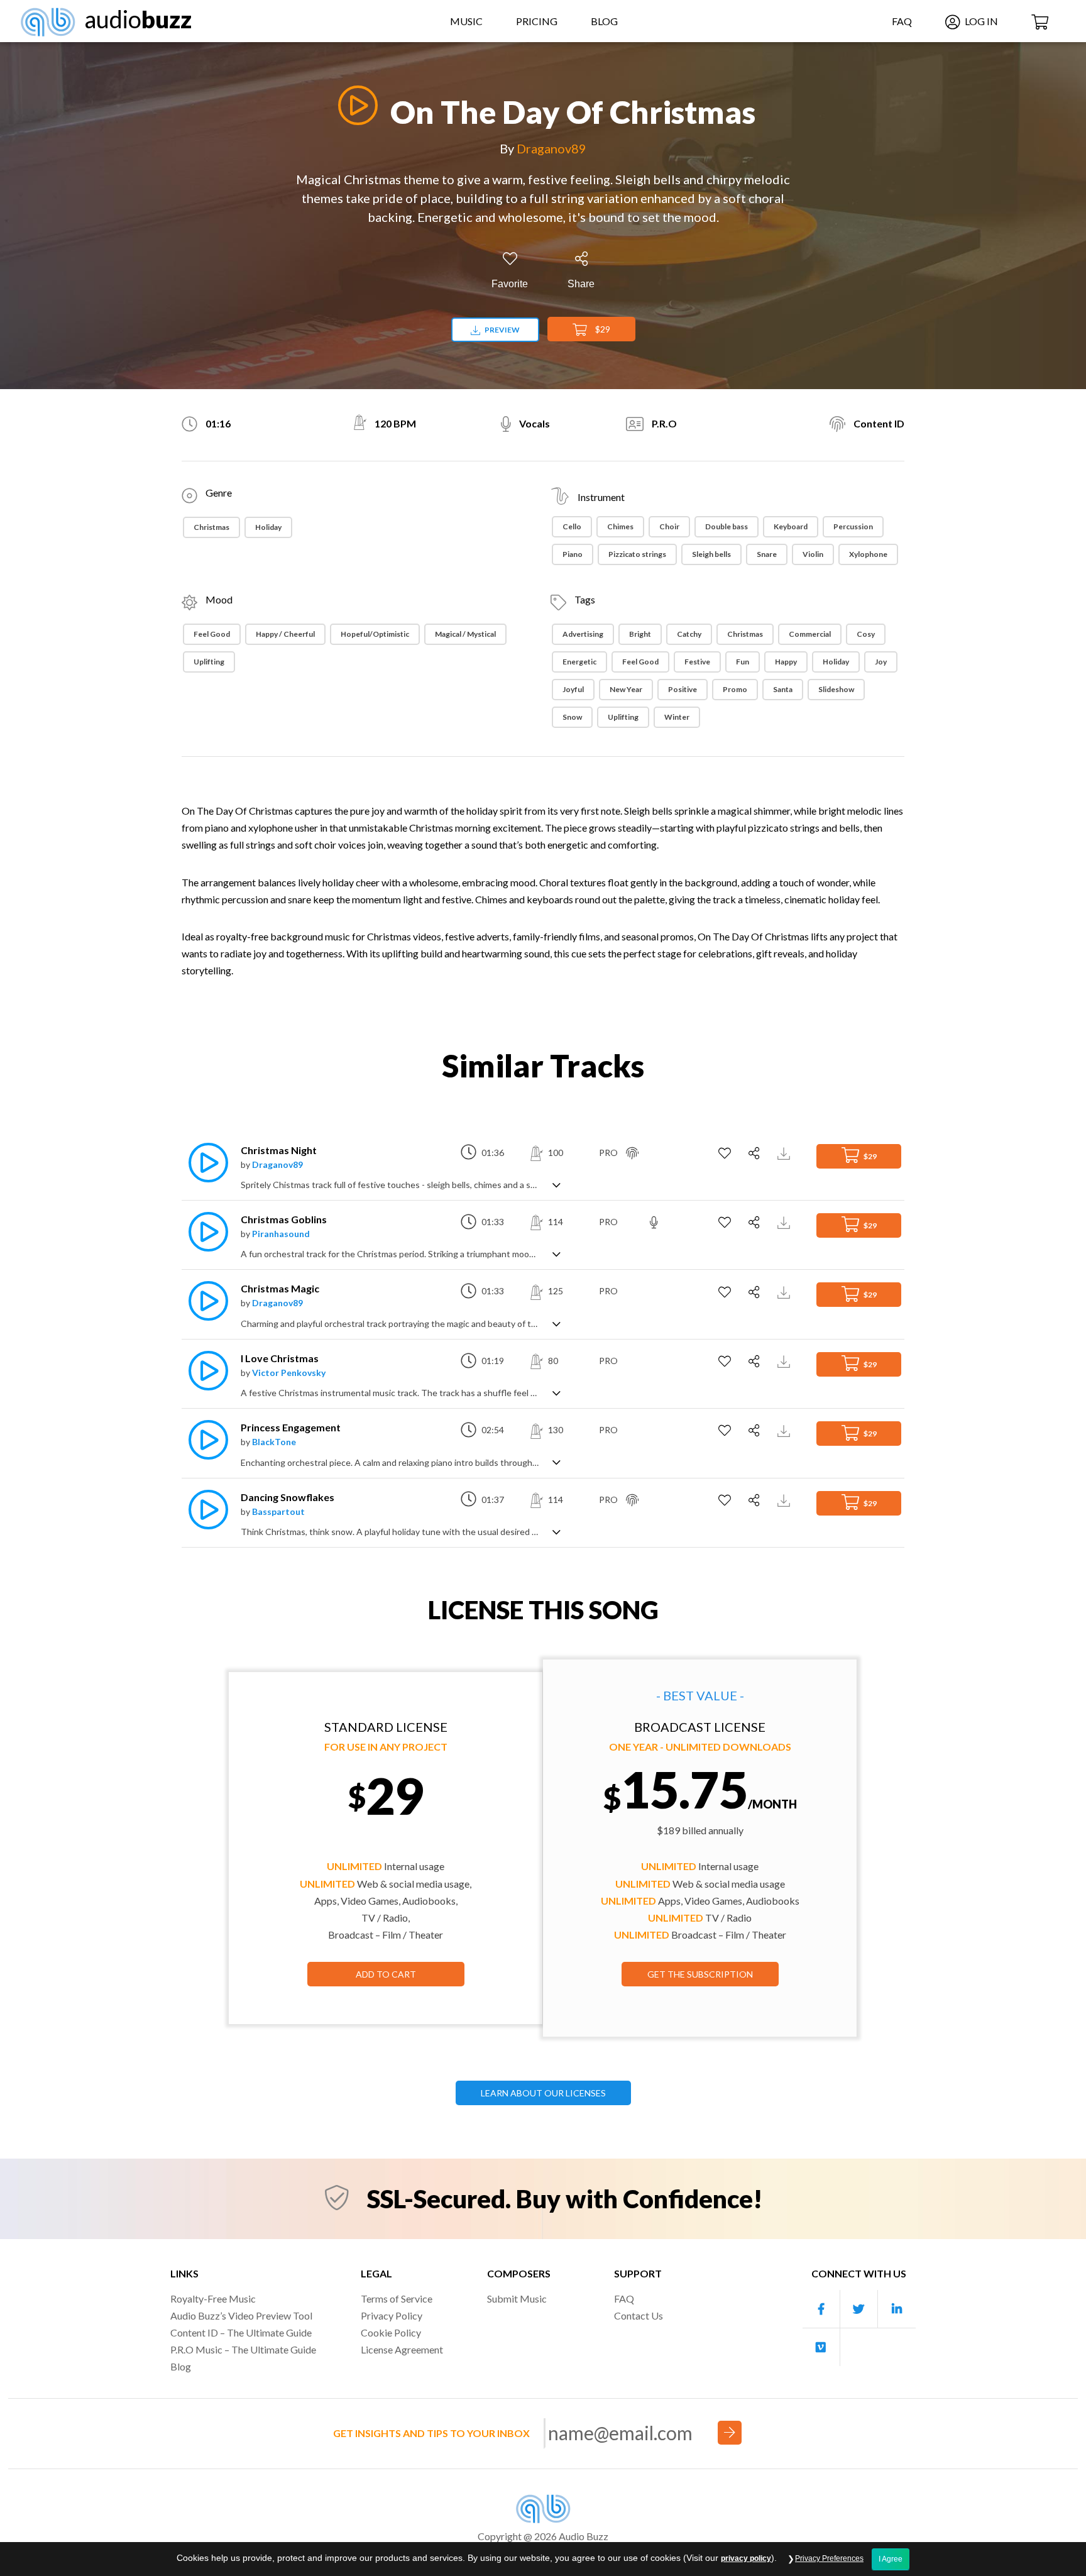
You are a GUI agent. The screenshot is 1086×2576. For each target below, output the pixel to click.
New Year (626, 689)
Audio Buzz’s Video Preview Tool (241, 2315)
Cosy (866, 634)
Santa (783, 689)
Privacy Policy (392, 2315)
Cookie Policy (391, 2332)
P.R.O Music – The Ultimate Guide (243, 2349)
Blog (604, 21)
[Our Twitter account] (859, 2309)
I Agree (891, 2559)
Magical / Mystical (465, 634)
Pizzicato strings (637, 554)
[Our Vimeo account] (821, 2347)
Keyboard (791, 526)
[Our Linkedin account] (897, 2309)
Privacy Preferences (829, 2558)
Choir (669, 526)
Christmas (211, 527)
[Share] (756, 1153)
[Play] (354, 105)
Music (466, 21)
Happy (786, 662)
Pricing (537, 21)
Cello (572, 526)
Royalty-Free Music (213, 2298)
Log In (980, 21)
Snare (767, 554)
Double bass (727, 526)
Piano (573, 554)
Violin (813, 554)
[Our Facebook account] (821, 2309)
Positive (683, 689)
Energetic (579, 662)
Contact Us (639, 2315)
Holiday (268, 527)
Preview (502, 330)
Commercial (810, 634)
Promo (735, 689)
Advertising (583, 634)
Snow (572, 717)
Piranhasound (281, 1234)
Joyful (573, 689)
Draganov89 (551, 148)
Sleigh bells (711, 554)
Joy (881, 662)
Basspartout (278, 1511)
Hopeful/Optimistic (375, 634)
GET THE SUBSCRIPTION (700, 1974)
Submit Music (517, 2298)
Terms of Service (397, 2298)
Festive (697, 662)
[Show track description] (557, 1184)
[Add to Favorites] (726, 1153)
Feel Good (212, 634)
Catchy (689, 634)
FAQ (902, 21)
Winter (677, 717)
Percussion (853, 526)
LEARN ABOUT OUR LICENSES (543, 2093)
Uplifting (209, 662)
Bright (640, 634)
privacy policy (746, 2558)
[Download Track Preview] (785, 1153)
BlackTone (274, 1442)
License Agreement (402, 2349)
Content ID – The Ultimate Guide (241, 2332)
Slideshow (836, 689)
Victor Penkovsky (289, 1373)
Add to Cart (386, 1974)
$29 (602, 329)
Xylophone (868, 554)
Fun (743, 662)
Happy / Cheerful (285, 634)
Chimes (620, 526)
